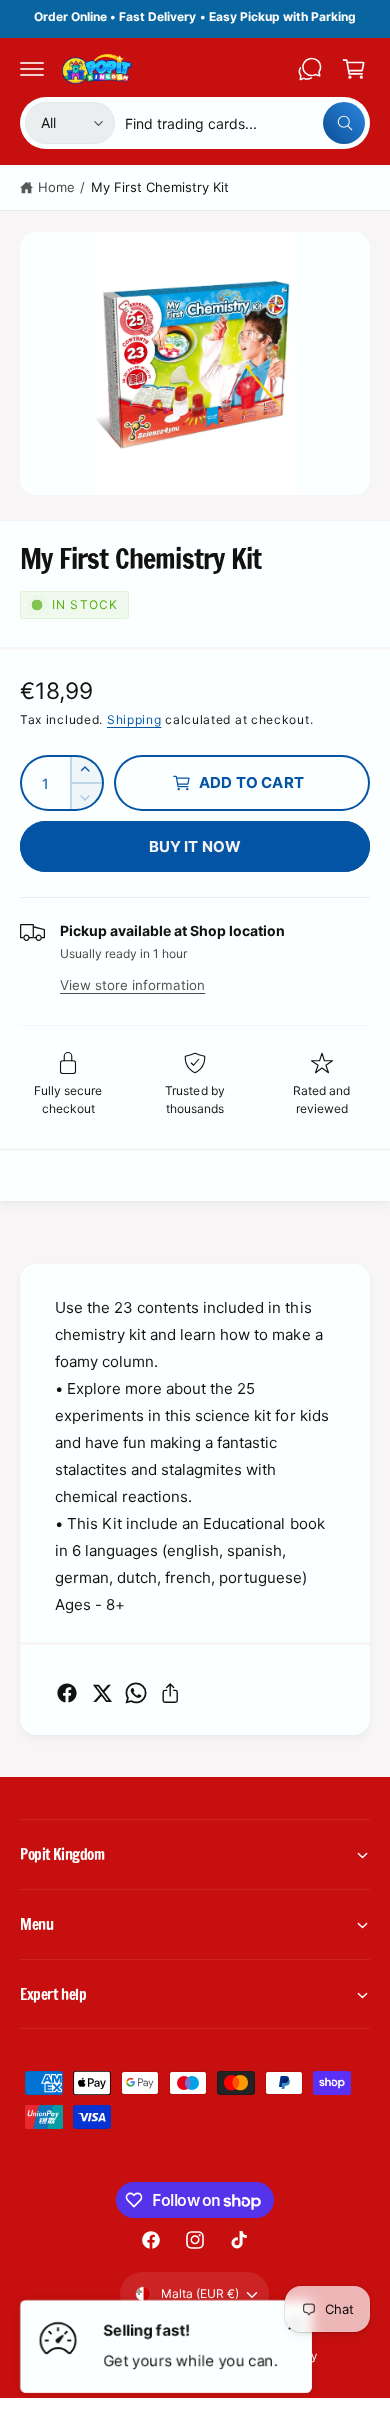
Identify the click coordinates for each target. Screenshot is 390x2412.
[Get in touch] (310, 69)
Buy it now (195, 846)
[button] (32, 69)
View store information (132, 985)
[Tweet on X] (102, 1693)
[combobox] (245, 123)
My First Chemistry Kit (160, 187)
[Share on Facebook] (67, 1693)
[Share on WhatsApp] (136, 1693)
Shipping (134, 719)
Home (56, 187)
